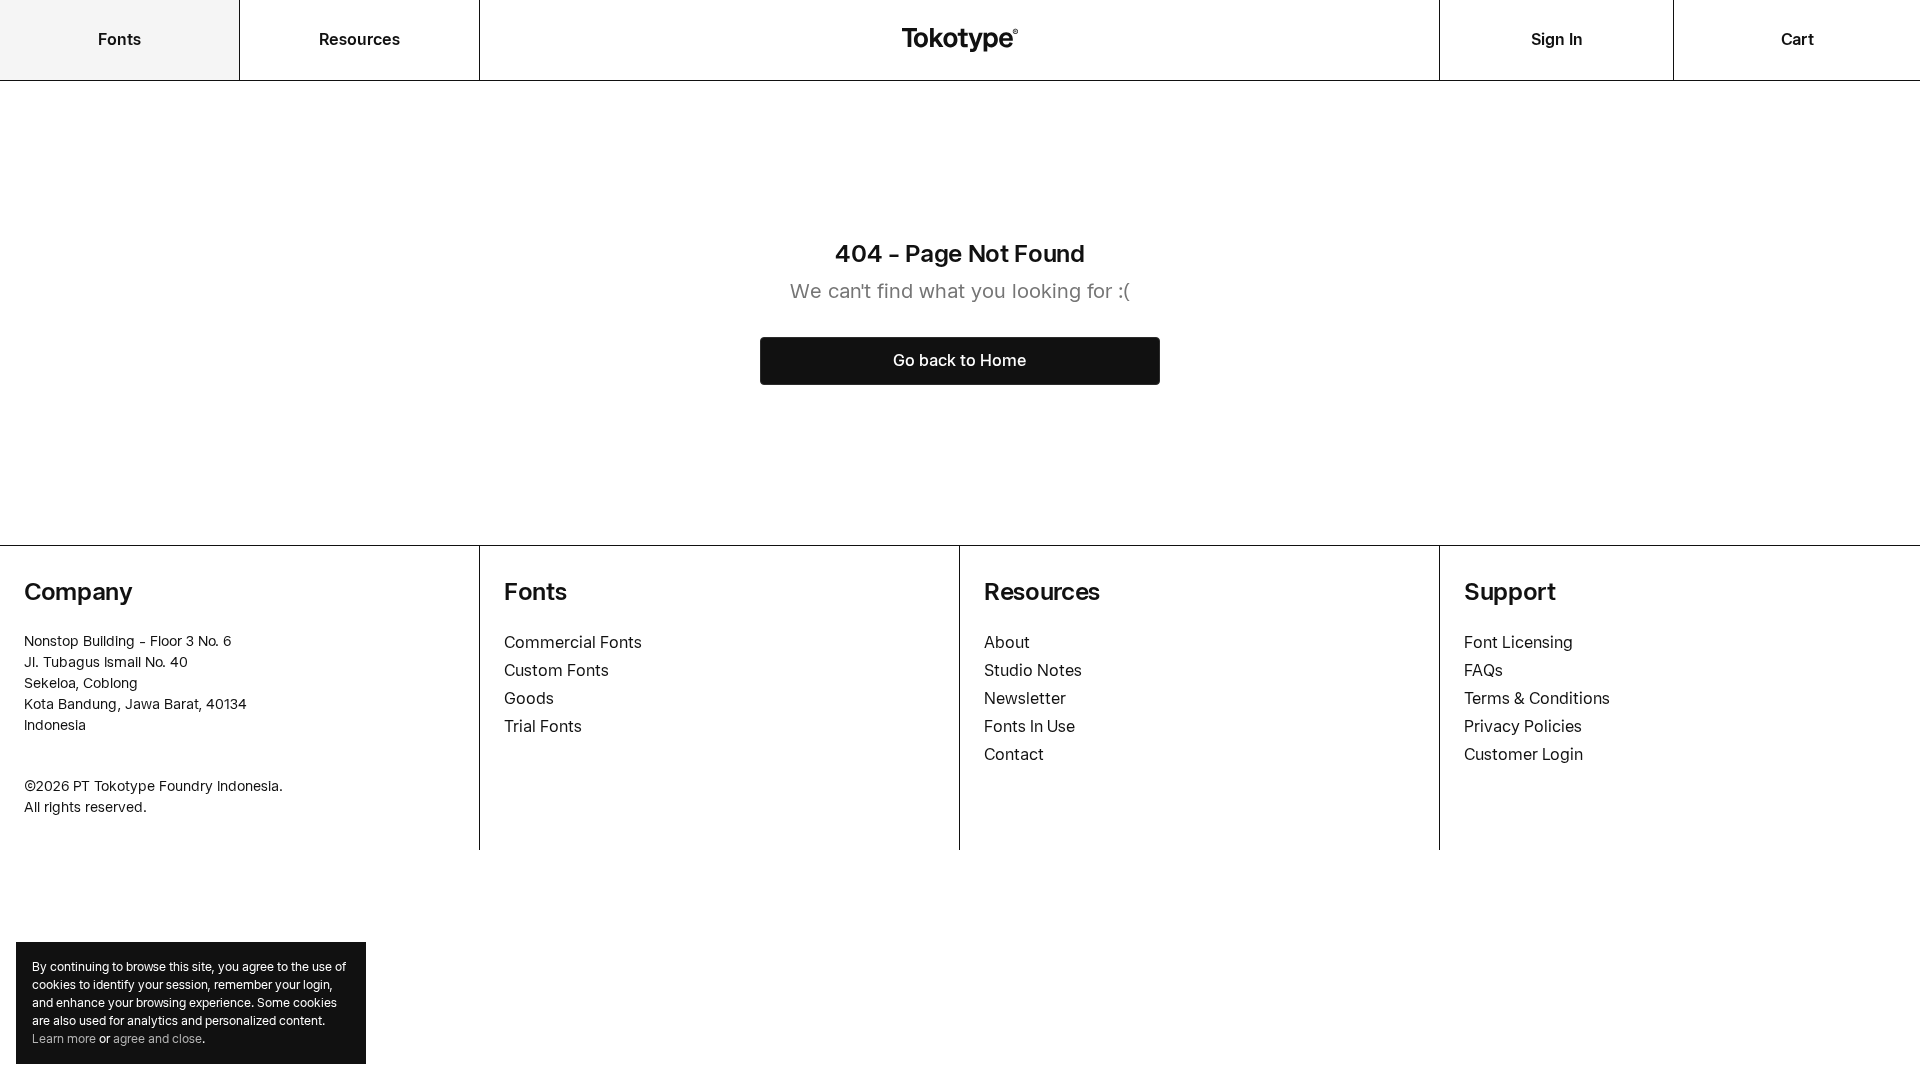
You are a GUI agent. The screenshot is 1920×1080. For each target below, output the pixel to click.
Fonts (119, 39)
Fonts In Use (1029, 726)
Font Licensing (1518, 642)
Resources (359, 39)
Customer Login (1523, 754)
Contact (1014, 754)
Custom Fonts (556, 670)
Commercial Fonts (573, 642)
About (1007, 642)
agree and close (157, 1038)
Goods (529, 698)
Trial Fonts (543, 726)
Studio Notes (1033, 670)
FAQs (1483, 670)
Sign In (1557, 39)
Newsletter (1025, 698)
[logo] (960, 40)
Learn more (64, 1038)
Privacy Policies (1523, 726)
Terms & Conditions (1537, 698)
